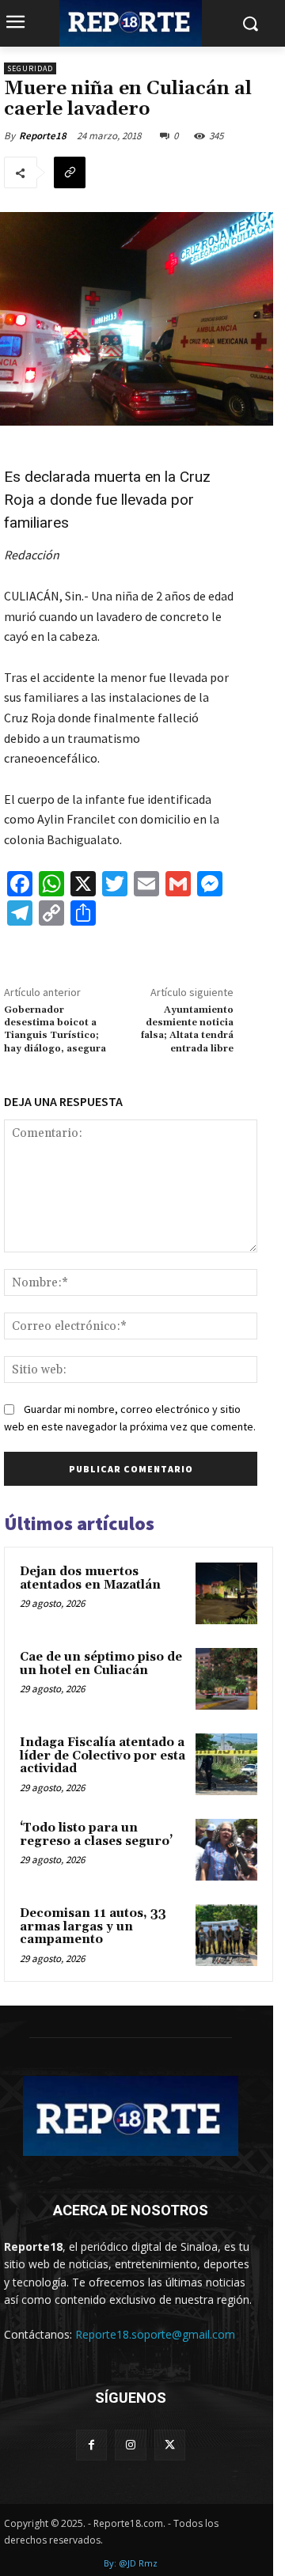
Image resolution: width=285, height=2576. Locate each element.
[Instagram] (130, 2445)
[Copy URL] (70, 172)
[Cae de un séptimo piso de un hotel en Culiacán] (226, 1679)
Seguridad (30, 68)
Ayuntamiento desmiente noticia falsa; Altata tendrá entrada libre (187, 1029)
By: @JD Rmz (131, 2563)
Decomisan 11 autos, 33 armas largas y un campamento (93, 1926)
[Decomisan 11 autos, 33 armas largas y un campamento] (226, 1935)
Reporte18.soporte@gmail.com (155, 2334)
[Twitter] (170, 2445)
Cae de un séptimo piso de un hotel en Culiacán (101, 1664)
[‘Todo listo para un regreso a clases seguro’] (226, 1850)
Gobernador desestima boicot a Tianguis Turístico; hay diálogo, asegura (55, 1029)
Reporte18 (43, 136)
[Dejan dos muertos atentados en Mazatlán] (226, 1593)
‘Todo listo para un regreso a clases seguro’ (96, 1835)
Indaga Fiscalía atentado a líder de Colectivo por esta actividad (103, 1756)
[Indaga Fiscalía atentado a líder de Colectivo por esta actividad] (226, 1764)
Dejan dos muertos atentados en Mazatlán (90, 1578)
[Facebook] (91, 2445)
